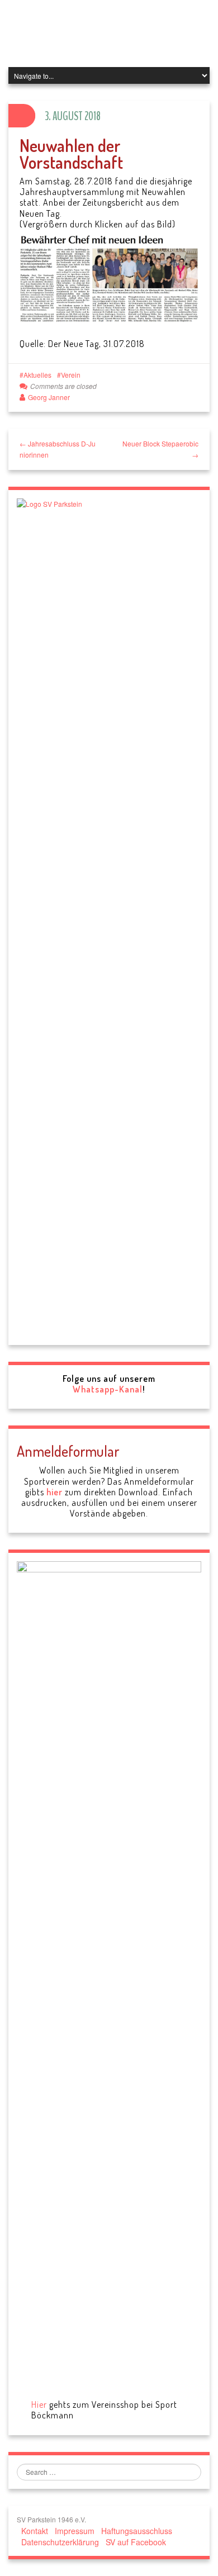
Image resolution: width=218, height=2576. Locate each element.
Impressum (75, 2531)
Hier (39, 2404)
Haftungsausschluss (137, 2531)
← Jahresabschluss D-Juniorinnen (58, 449)
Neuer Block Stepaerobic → (160, 449)
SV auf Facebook (136, 2542)
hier (54, 1492)
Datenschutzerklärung (60, 2542)
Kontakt (35, 2531)
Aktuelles (37, 375)
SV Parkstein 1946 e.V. (105, 34)
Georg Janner (49, 397)
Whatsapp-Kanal (108, 1389)
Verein (71, 375)
